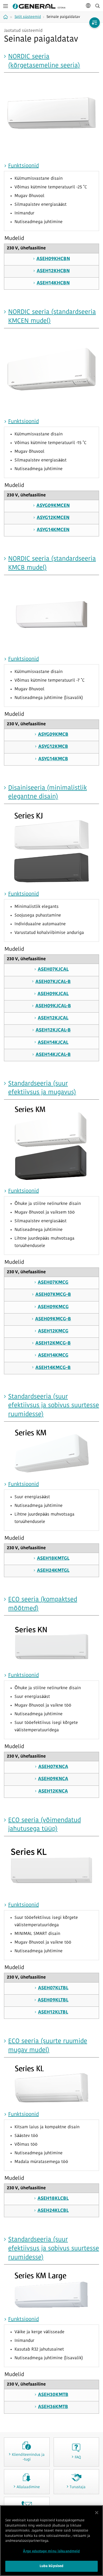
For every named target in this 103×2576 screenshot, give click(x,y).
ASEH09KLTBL (53, 2000)
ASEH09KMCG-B (53, 1319)
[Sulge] (97, 2513)
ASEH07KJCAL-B (53, 982)
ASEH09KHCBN (53, 259)
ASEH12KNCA (53, 1792)
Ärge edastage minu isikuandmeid (51, 2551)
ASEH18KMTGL (53, 1559)
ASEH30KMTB (53, 2395)
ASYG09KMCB (53, 735)
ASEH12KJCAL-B (53, 1030)
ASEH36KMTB (53, 2407)
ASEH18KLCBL (53, 2199)
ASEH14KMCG (53, 1356)
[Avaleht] (6, 17)
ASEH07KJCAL (53, 970)
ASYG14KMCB (53, 759)
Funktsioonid (24, 166)
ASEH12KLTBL (53, 2012)
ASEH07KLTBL (53, 1988)
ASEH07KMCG (53, 1283)
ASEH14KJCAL (53, 1043)
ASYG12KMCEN (53, 518)
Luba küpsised (52, 2566)
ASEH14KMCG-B (53, 1368)
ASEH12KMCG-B (53, 1344)
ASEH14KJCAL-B (53, 1055)
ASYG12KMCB (53, 747)
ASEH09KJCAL (53, 994)
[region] (51, 2541)
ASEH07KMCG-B (53, 1295)
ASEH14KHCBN (53, 283)
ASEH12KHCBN (53, 271)
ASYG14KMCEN (53, 530)
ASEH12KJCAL (53, 1018)
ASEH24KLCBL (53, 2211)
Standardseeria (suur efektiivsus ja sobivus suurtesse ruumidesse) (54, 1406)
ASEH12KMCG (53, 1331)
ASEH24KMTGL (53, 1571)
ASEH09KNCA (53, 1779)
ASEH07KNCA (53, 1767)
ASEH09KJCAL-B (53, 1006)
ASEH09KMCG (53, 1307)
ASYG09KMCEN (53, 506)
